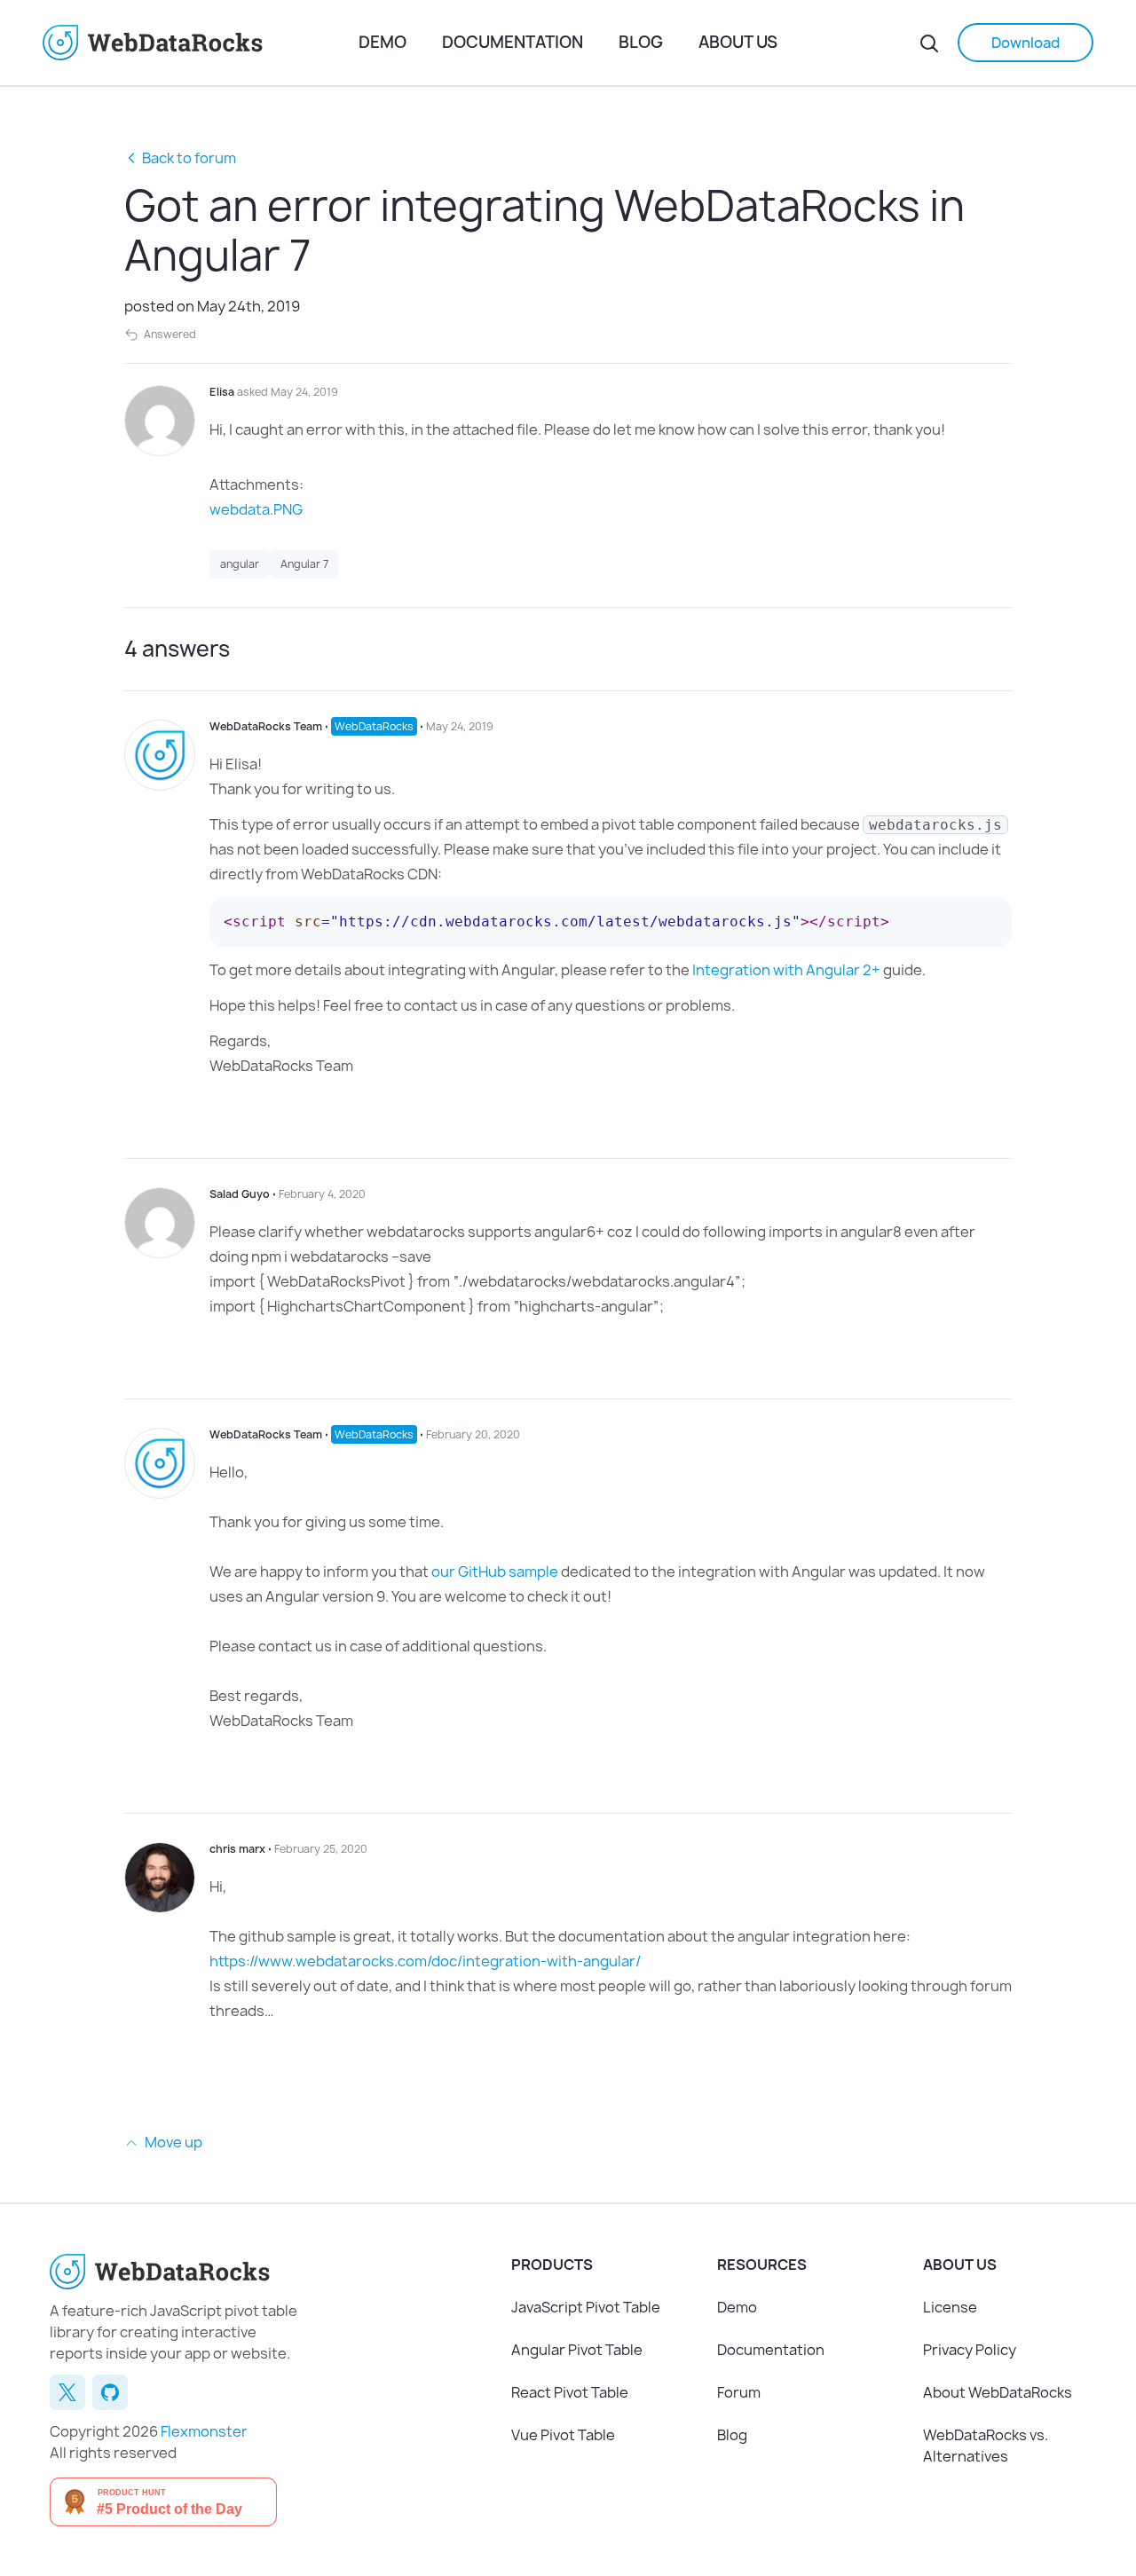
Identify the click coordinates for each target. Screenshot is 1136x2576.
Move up (172, 2142)
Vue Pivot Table (563, 2435)
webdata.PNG (256, 509)
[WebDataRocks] (201, 43)
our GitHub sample (495, 1572)
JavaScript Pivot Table (586, 2307)
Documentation (513, 42)
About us (738, 42)
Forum (739, 2392)
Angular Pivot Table (577, 2350)
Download (1026, 43)
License (950, 2307)
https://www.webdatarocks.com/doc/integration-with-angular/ (425, 1961)
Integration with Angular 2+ (786, 970)
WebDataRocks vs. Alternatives (986, 2446)
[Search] (929, 43)
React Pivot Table (570, 2392)
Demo (383, 42)
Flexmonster (204, 2431)
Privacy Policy (970, 2350)
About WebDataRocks (998, 2392)
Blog (641, 42)
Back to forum (189, 158)
